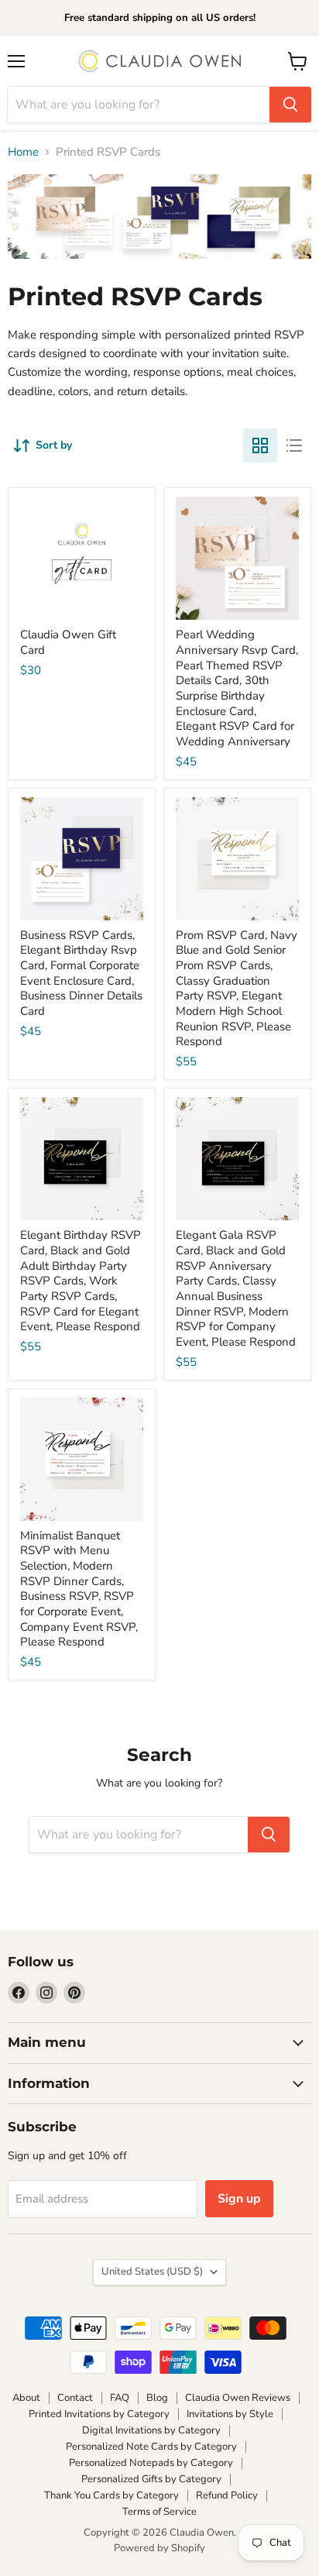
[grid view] (260, 445)
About (26, 2398)
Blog (157, 2398)
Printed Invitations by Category (99, 2414)
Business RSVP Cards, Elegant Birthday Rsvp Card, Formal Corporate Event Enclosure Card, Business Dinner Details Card (81, 973)
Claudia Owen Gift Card (68, 642)
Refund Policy (227, 2495)
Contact (75, 2398)
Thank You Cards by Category (111, 2495)
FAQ (120, 2398)
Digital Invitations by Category (151, 2430)
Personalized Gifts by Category (151, 2479)
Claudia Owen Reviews (238, 2398)
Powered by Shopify (159, 2548)
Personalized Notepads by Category (151, 2463)
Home (23, 152)
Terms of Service (159, 2512)
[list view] (294, 445)
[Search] (290, 105)
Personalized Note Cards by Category (151, 2447)
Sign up (239, 2199)
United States (152, 2272)
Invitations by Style (230, 2414)
